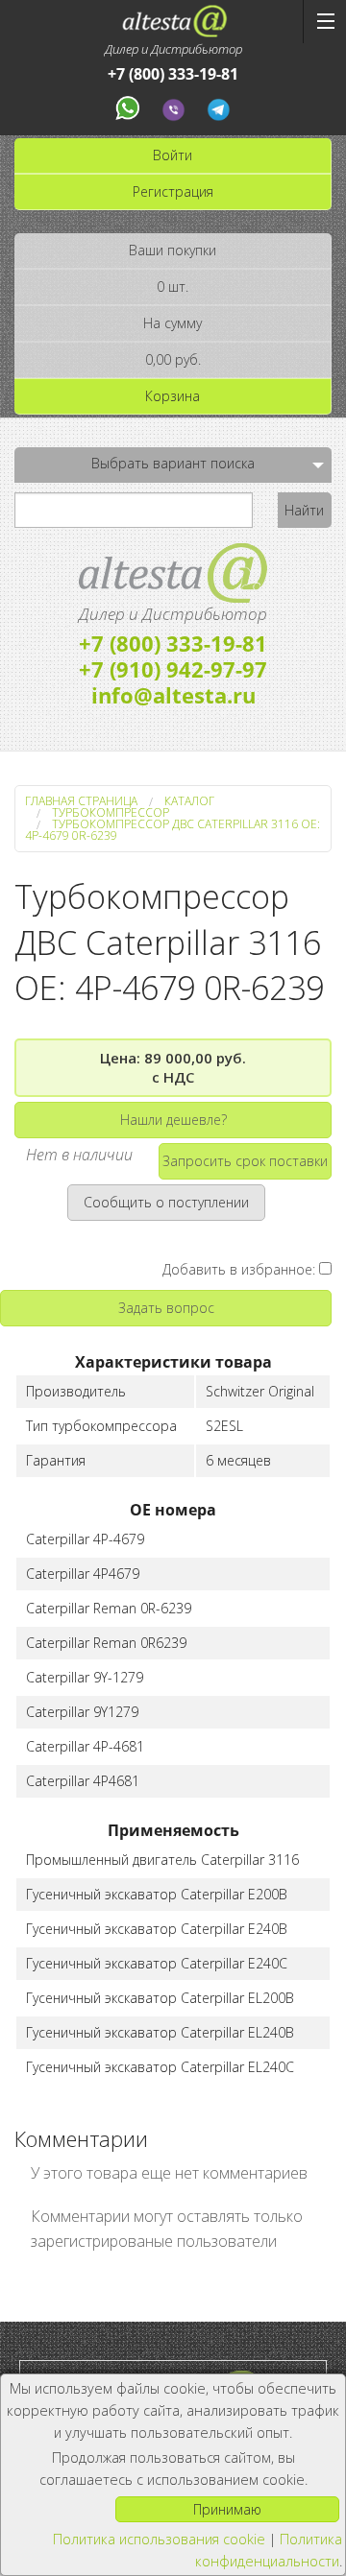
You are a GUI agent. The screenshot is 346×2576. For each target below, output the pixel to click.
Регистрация (173, 191)
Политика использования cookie (159, 2539)
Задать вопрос (166, 1308)
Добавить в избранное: (241, 1269)
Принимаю (227, 2509)
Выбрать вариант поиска (173, 463)
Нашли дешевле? (173, 1120)
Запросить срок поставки (245, 1161)
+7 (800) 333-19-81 (173, 74)
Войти (173, 155)
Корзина (173, 396)
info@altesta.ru (173, 695)
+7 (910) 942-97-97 (173, 669)
